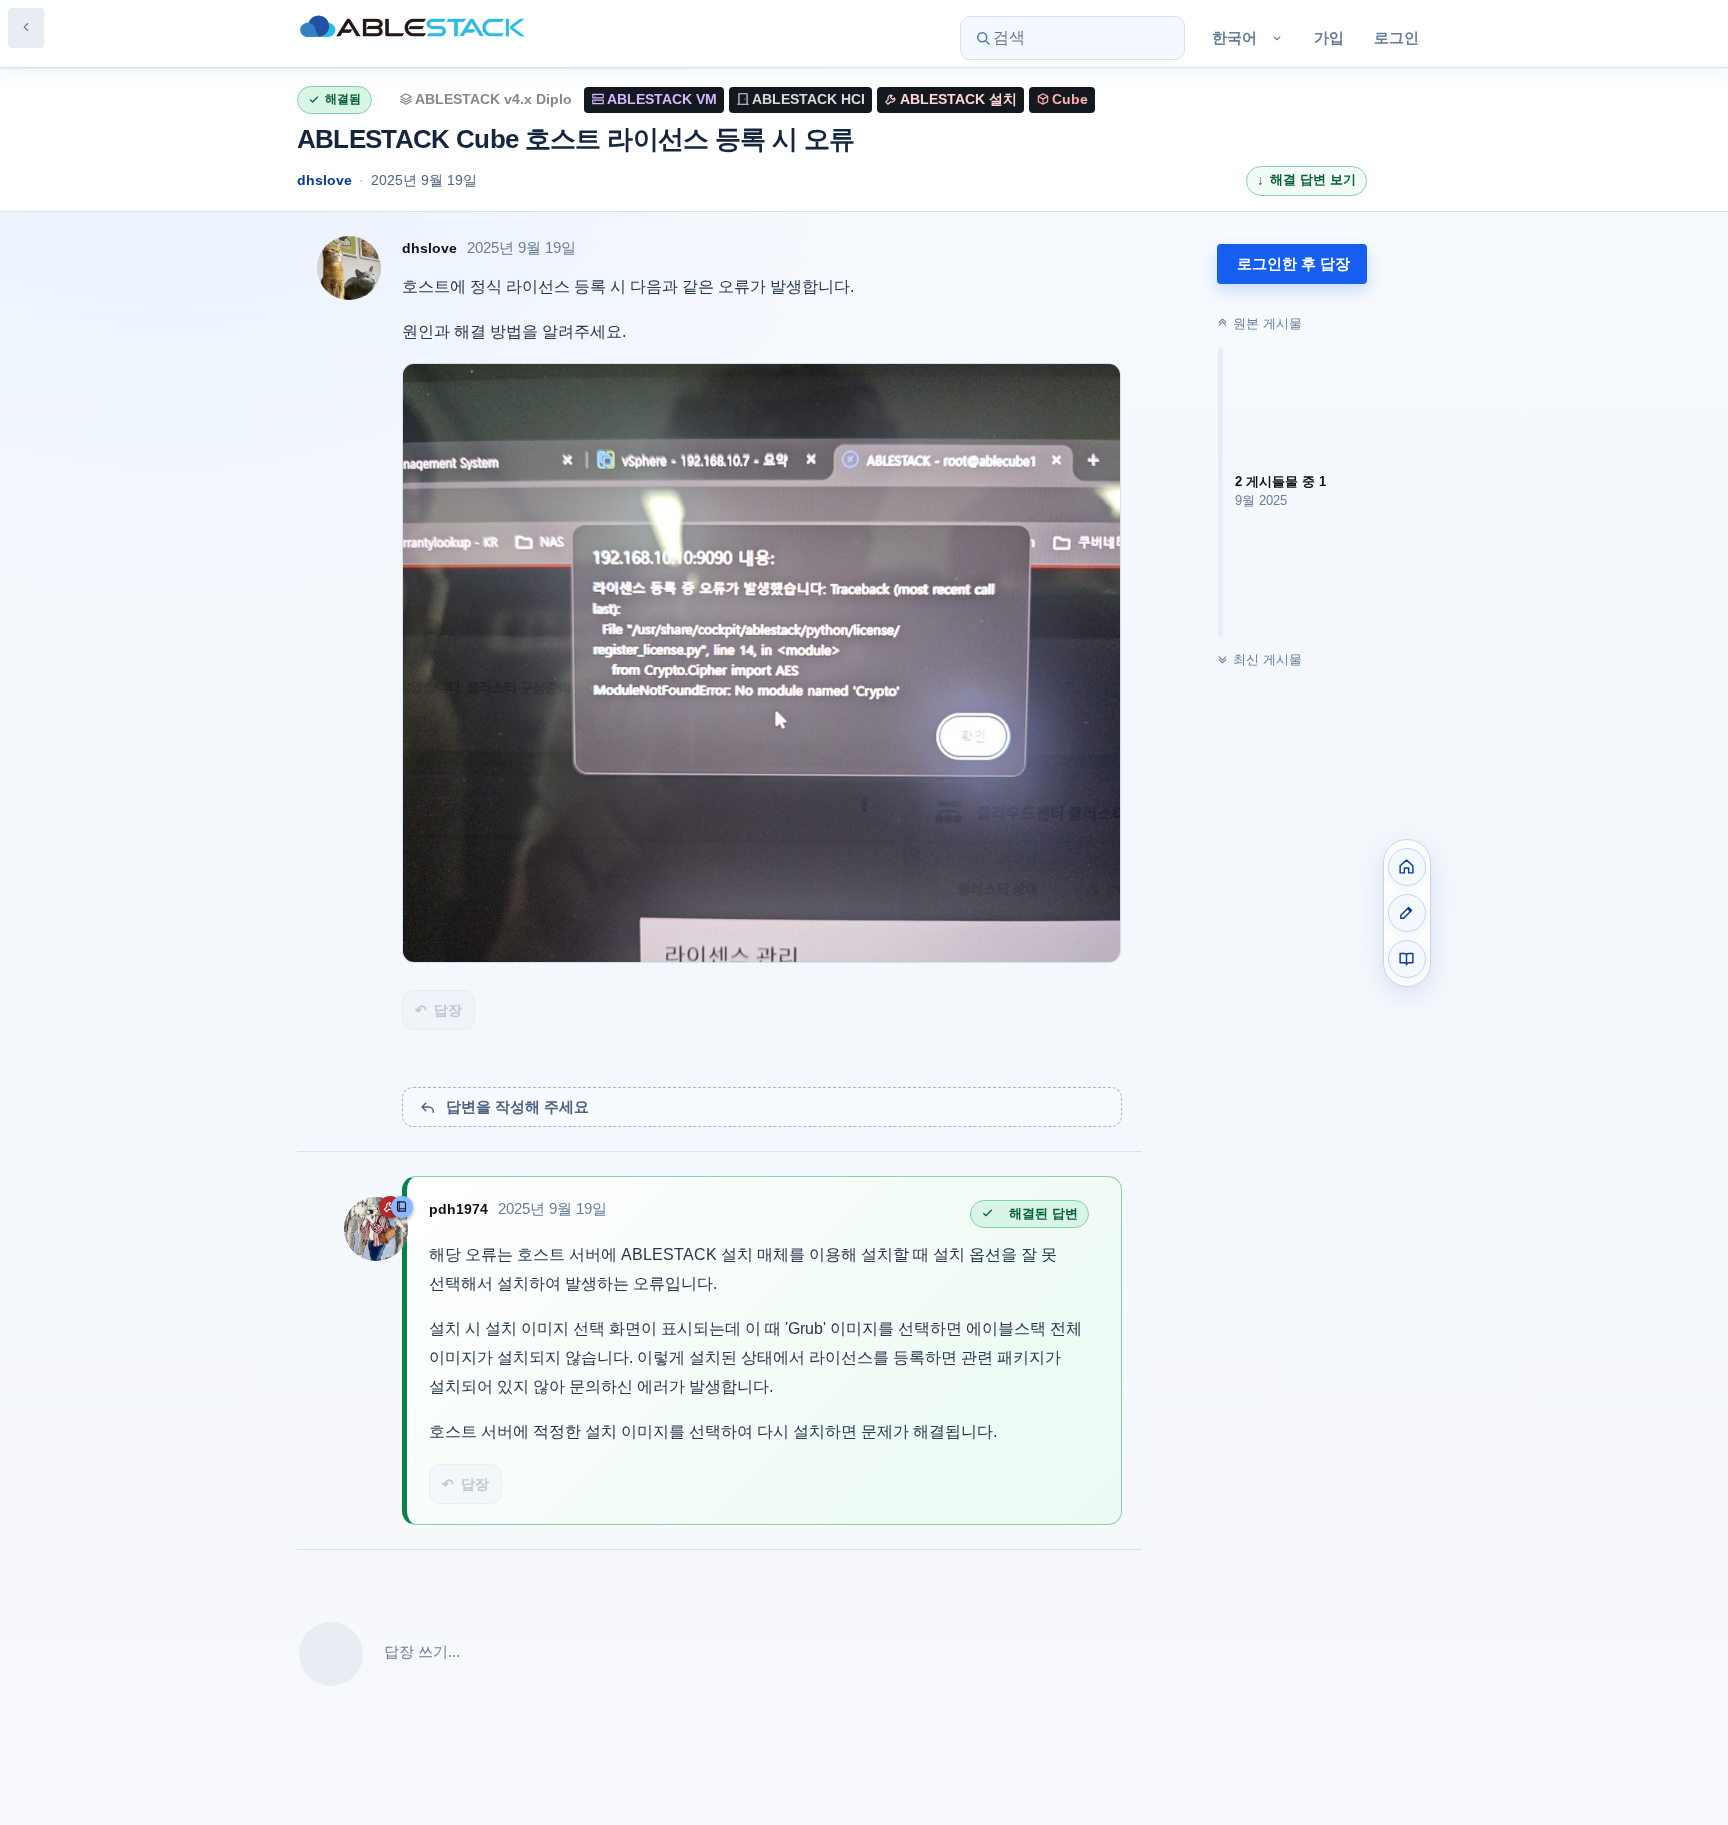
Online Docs (1407, 959)
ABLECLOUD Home (1407, 867)
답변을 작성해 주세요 (517, 1106)
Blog (1407, 913)
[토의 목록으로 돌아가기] (26, 28)
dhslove (324, 180)
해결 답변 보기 (1313, 179)
